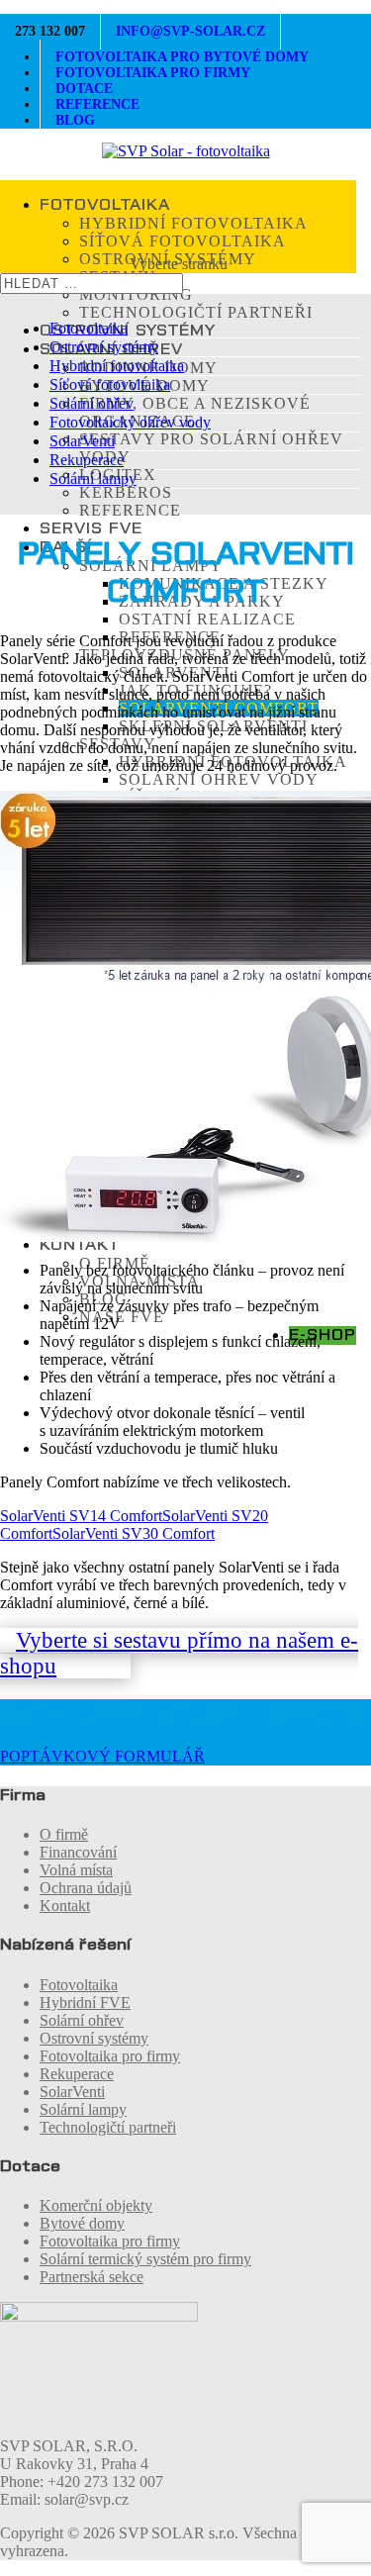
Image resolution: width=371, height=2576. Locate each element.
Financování (78, 1852)
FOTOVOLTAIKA (105, 205)
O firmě (64, 1834)
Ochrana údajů (86, 1888)
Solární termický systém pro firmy (145, 2259)
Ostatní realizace (207, 619)
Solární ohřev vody (219, 779)
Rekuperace (87, 460)
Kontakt (65, 1906)
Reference (130, 510)
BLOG (75, 120)
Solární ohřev (92, 403)
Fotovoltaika (89, 328)
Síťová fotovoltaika (183, 241)
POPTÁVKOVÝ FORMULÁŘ (102, 1756)
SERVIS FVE (91, 528)
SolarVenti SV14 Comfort (81, 1516)
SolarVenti (82, 441)
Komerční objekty (96, 2205)
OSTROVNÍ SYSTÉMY (128, 331)
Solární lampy (93, 478)
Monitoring (136, 294)
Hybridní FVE (85, 2003)
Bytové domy (82, 2223)
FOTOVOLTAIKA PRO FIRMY (153, 73)
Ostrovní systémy (104, 347)
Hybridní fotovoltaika (193, 223)
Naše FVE (122, 1317)
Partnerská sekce (92, 2277)
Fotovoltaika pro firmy (110, 2056)
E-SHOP (323, 1335)
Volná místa (76, 1870)
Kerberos (126, 492)
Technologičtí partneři (196, 312)
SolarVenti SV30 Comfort (134, 1533)
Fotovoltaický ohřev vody (130, 422)
